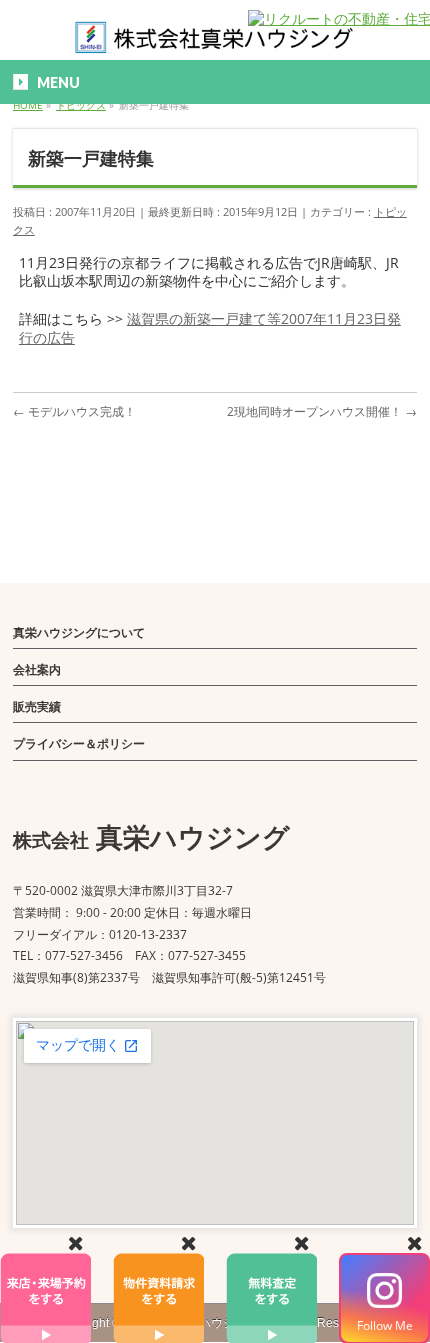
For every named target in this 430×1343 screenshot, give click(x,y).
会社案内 (37, 669)
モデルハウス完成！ (74, 411)
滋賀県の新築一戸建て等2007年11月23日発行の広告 (210, 327)
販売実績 (37, 706)
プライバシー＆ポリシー (79, 743)
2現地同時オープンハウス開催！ (322, 411)
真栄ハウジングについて (79, 632)
